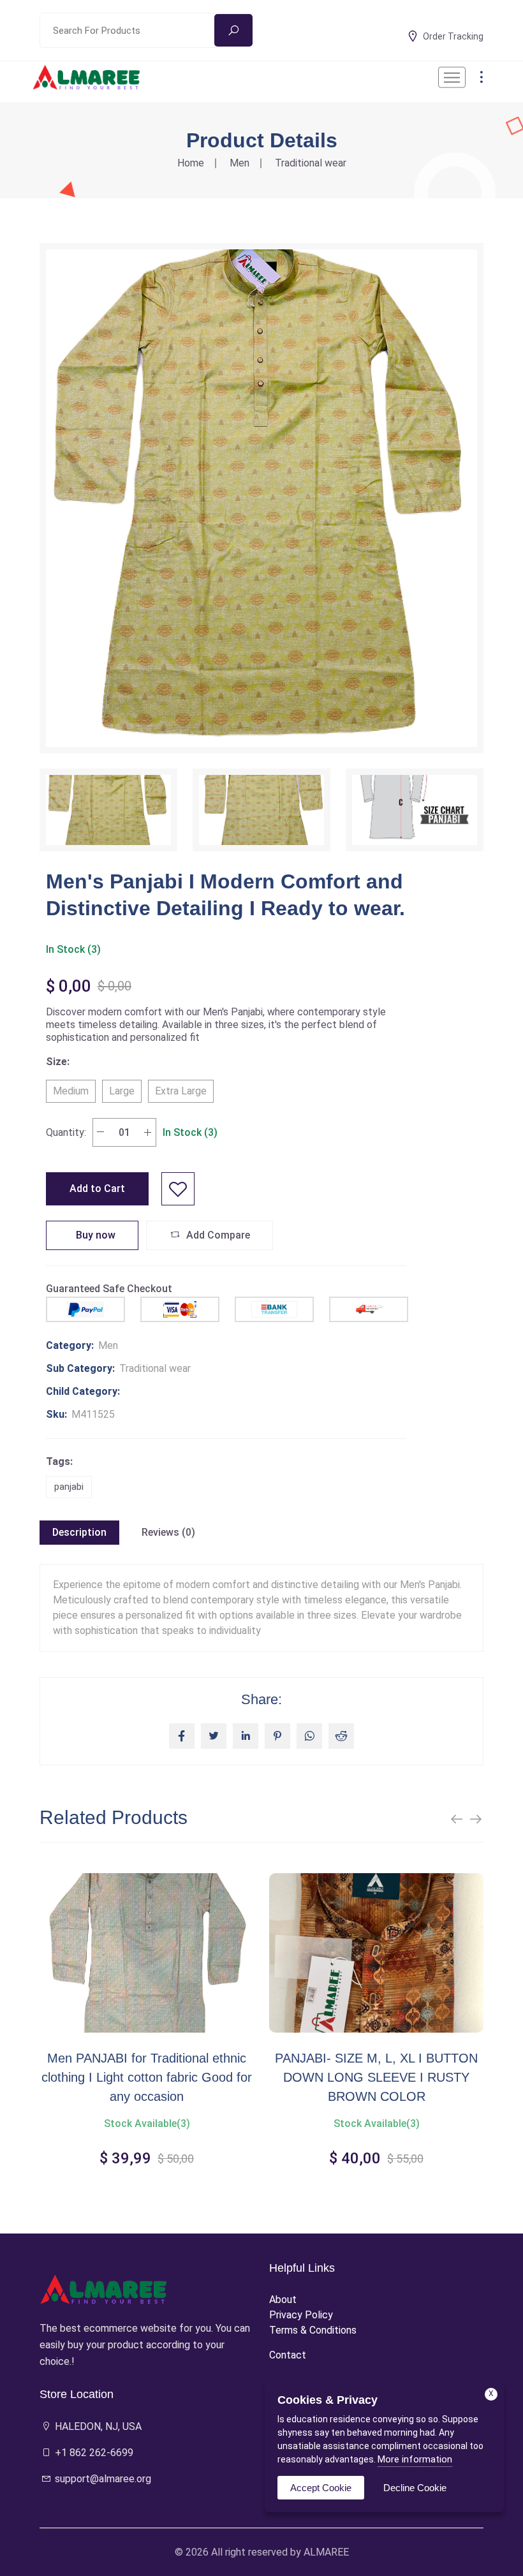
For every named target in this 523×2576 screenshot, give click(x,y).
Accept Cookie (321, 2488)
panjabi (69, 1487)
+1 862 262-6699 (93, 2453)
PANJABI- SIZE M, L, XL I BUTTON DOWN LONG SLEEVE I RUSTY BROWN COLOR (147, 2077)
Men (239, 163)
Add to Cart (97, 1189)
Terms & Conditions (313, 2330)
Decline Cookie (415, 2488)
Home (191, 163)
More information (415, 2459)
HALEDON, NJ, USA (97, 2426)
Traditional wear (311, 163)
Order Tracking (453, 36)
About (283, 2300)
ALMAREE (326, 2552)
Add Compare (217, 1235)
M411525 (93, 1414)
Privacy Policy (301, 2315)
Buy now (94, 1235)
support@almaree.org (102, 2479)
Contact (288, 2355)
